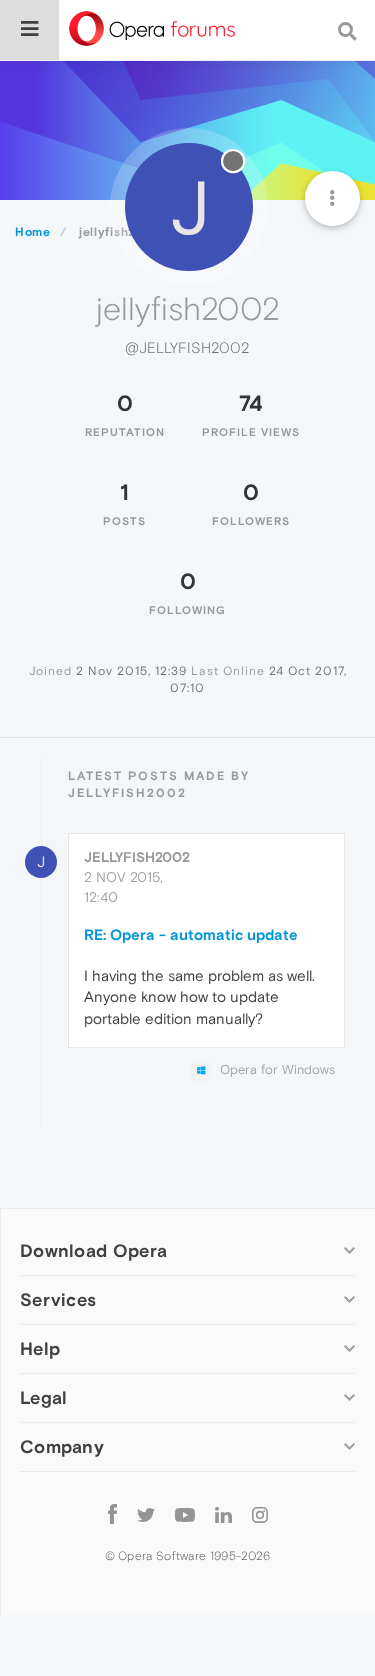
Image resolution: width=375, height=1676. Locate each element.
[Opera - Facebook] (112, 1514)
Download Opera (93, 1250)
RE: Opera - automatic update (191, 934)
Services (58, 1299)
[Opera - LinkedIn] (223, 1514)
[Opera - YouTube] (185, 1514)
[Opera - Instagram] (260, 1514)
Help (40, 1348)
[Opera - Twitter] (146, 1514)
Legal (44, 1397)
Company (62, 1446)
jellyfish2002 (137, 857)
